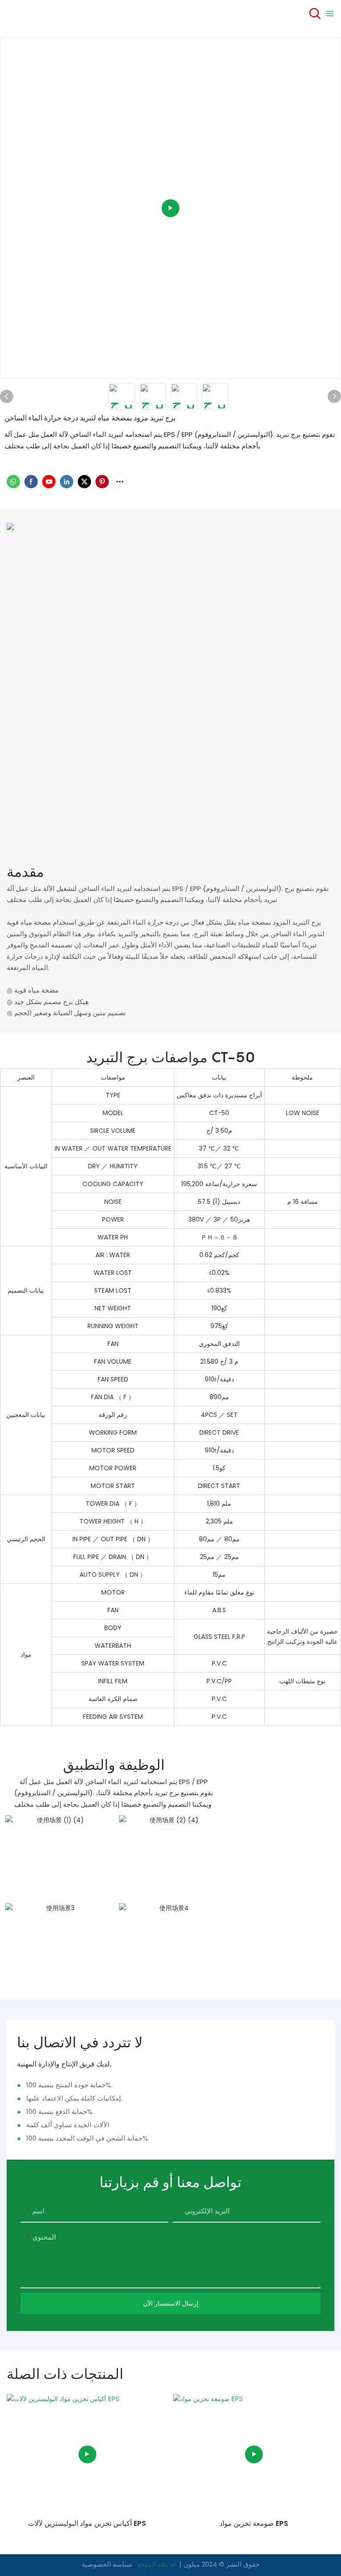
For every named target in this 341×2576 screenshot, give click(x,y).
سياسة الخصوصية (107, 2564)
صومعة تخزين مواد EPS (254, 2523)
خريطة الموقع (157, 2564)
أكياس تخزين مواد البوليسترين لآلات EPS (87, 2523)
